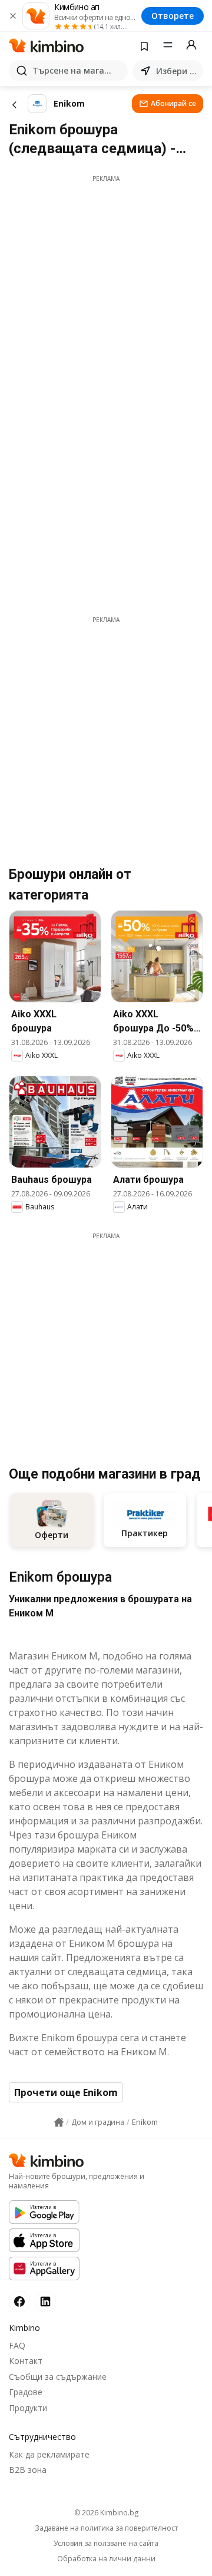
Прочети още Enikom (66, 2092)
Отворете (173, 16)
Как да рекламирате (49, 2454)
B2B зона (28, 2470)
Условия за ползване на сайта (106, 2544)
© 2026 (106, 2513)
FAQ (17, 2345)
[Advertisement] (106, 289)
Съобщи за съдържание (58, 2377)
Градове (26, 2392)
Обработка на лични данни (106, 2559)
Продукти (28, 2408)
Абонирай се (173, 103)
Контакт (26, 2361)
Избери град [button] (177, 71)
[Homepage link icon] (59, 2122)
